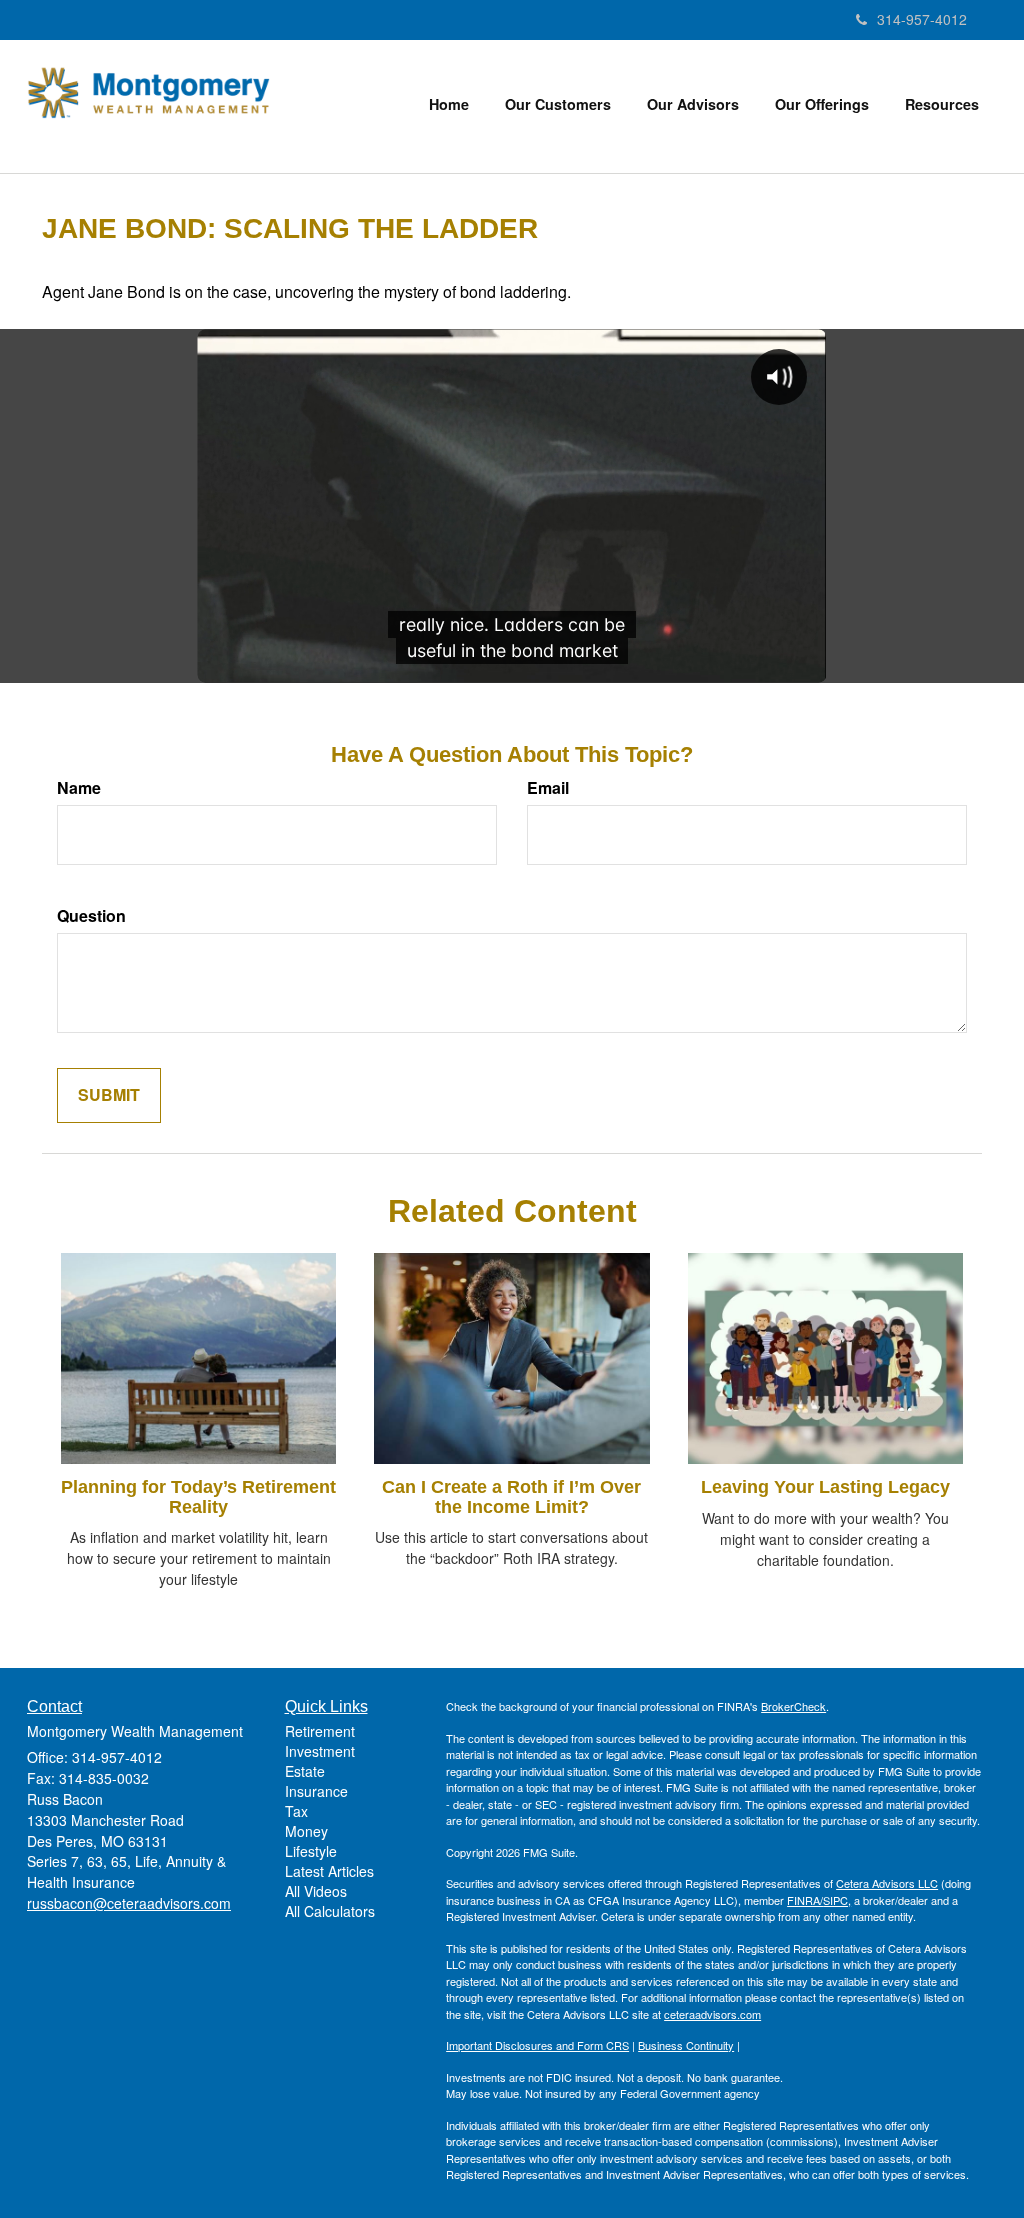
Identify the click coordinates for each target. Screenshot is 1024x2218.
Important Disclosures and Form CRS (537, 2045)
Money (306, 1831)
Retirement (320, 1731)
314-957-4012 (922, 19)
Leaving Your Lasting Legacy (825, 1487)
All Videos (316, 1891)
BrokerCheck (793, 1706)
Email (548, 788)
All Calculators (330, 1911)
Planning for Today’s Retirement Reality (198, 1497)
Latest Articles (329, 1871)
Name (79, 788)
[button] (558, 104)
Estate (305, 1771)
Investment (320, 1751)
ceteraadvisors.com (712, 2014)
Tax (296, 1811)
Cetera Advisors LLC (887, 1883)
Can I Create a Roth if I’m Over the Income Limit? (511, 1497)
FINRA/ (805, 1900)
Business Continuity (686, 2045)
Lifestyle (311, 1851)
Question (91, 916)
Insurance (316, 1791)
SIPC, (837, 1900)
